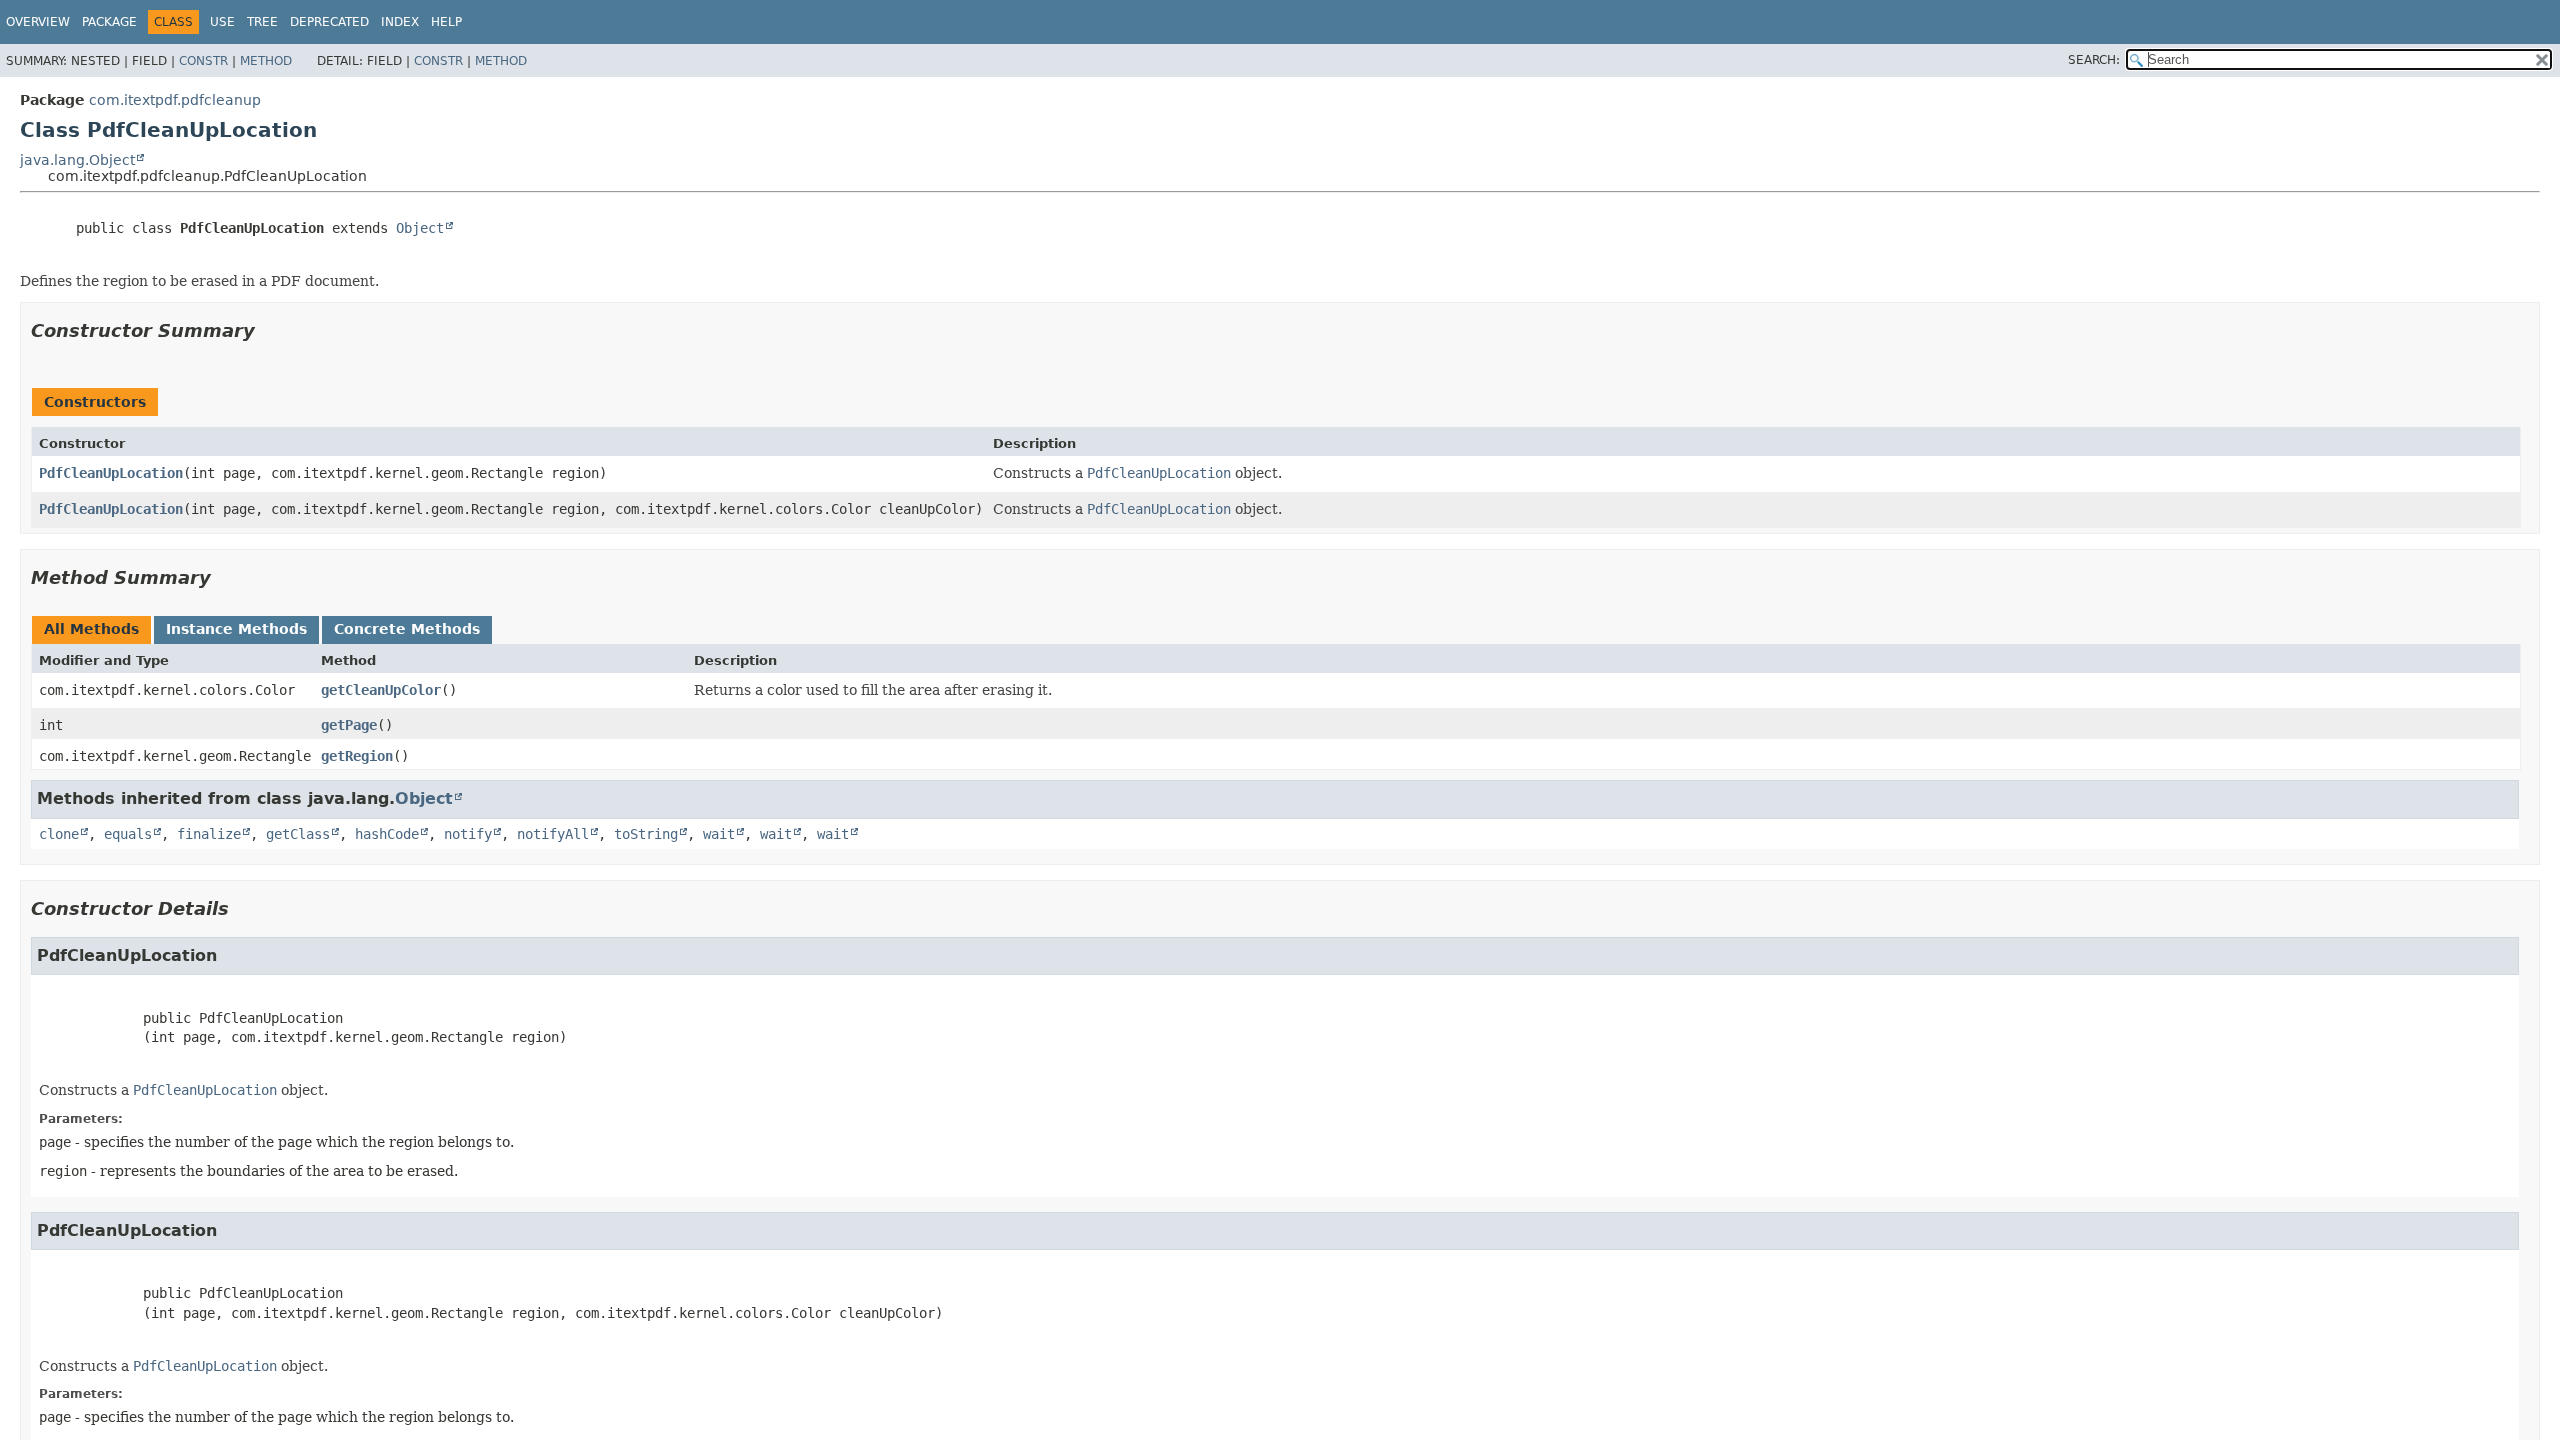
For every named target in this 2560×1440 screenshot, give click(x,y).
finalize (209, 834)
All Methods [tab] (91, 629)
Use (222, 22)
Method (266, 61)
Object (420, 228)
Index (400, 22)
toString (646, 834)
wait (719, 834)
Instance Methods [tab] (236, 629)
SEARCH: (2094, 60)
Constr (203, 61)
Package (109, 22)
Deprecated (329, 22)
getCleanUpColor (381, 690)
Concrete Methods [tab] (407, 629)
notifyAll (553, 834)
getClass (298, 834)
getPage (349, 725)
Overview (38, 22)
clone (59, 834)
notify (468, 834)
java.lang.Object (77, 160)
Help (446, 22)
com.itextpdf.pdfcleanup (175, 100)
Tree (262, 22)
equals (128, 834)
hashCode (387, 834)
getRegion (357, 756)
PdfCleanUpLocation (111, 473)
